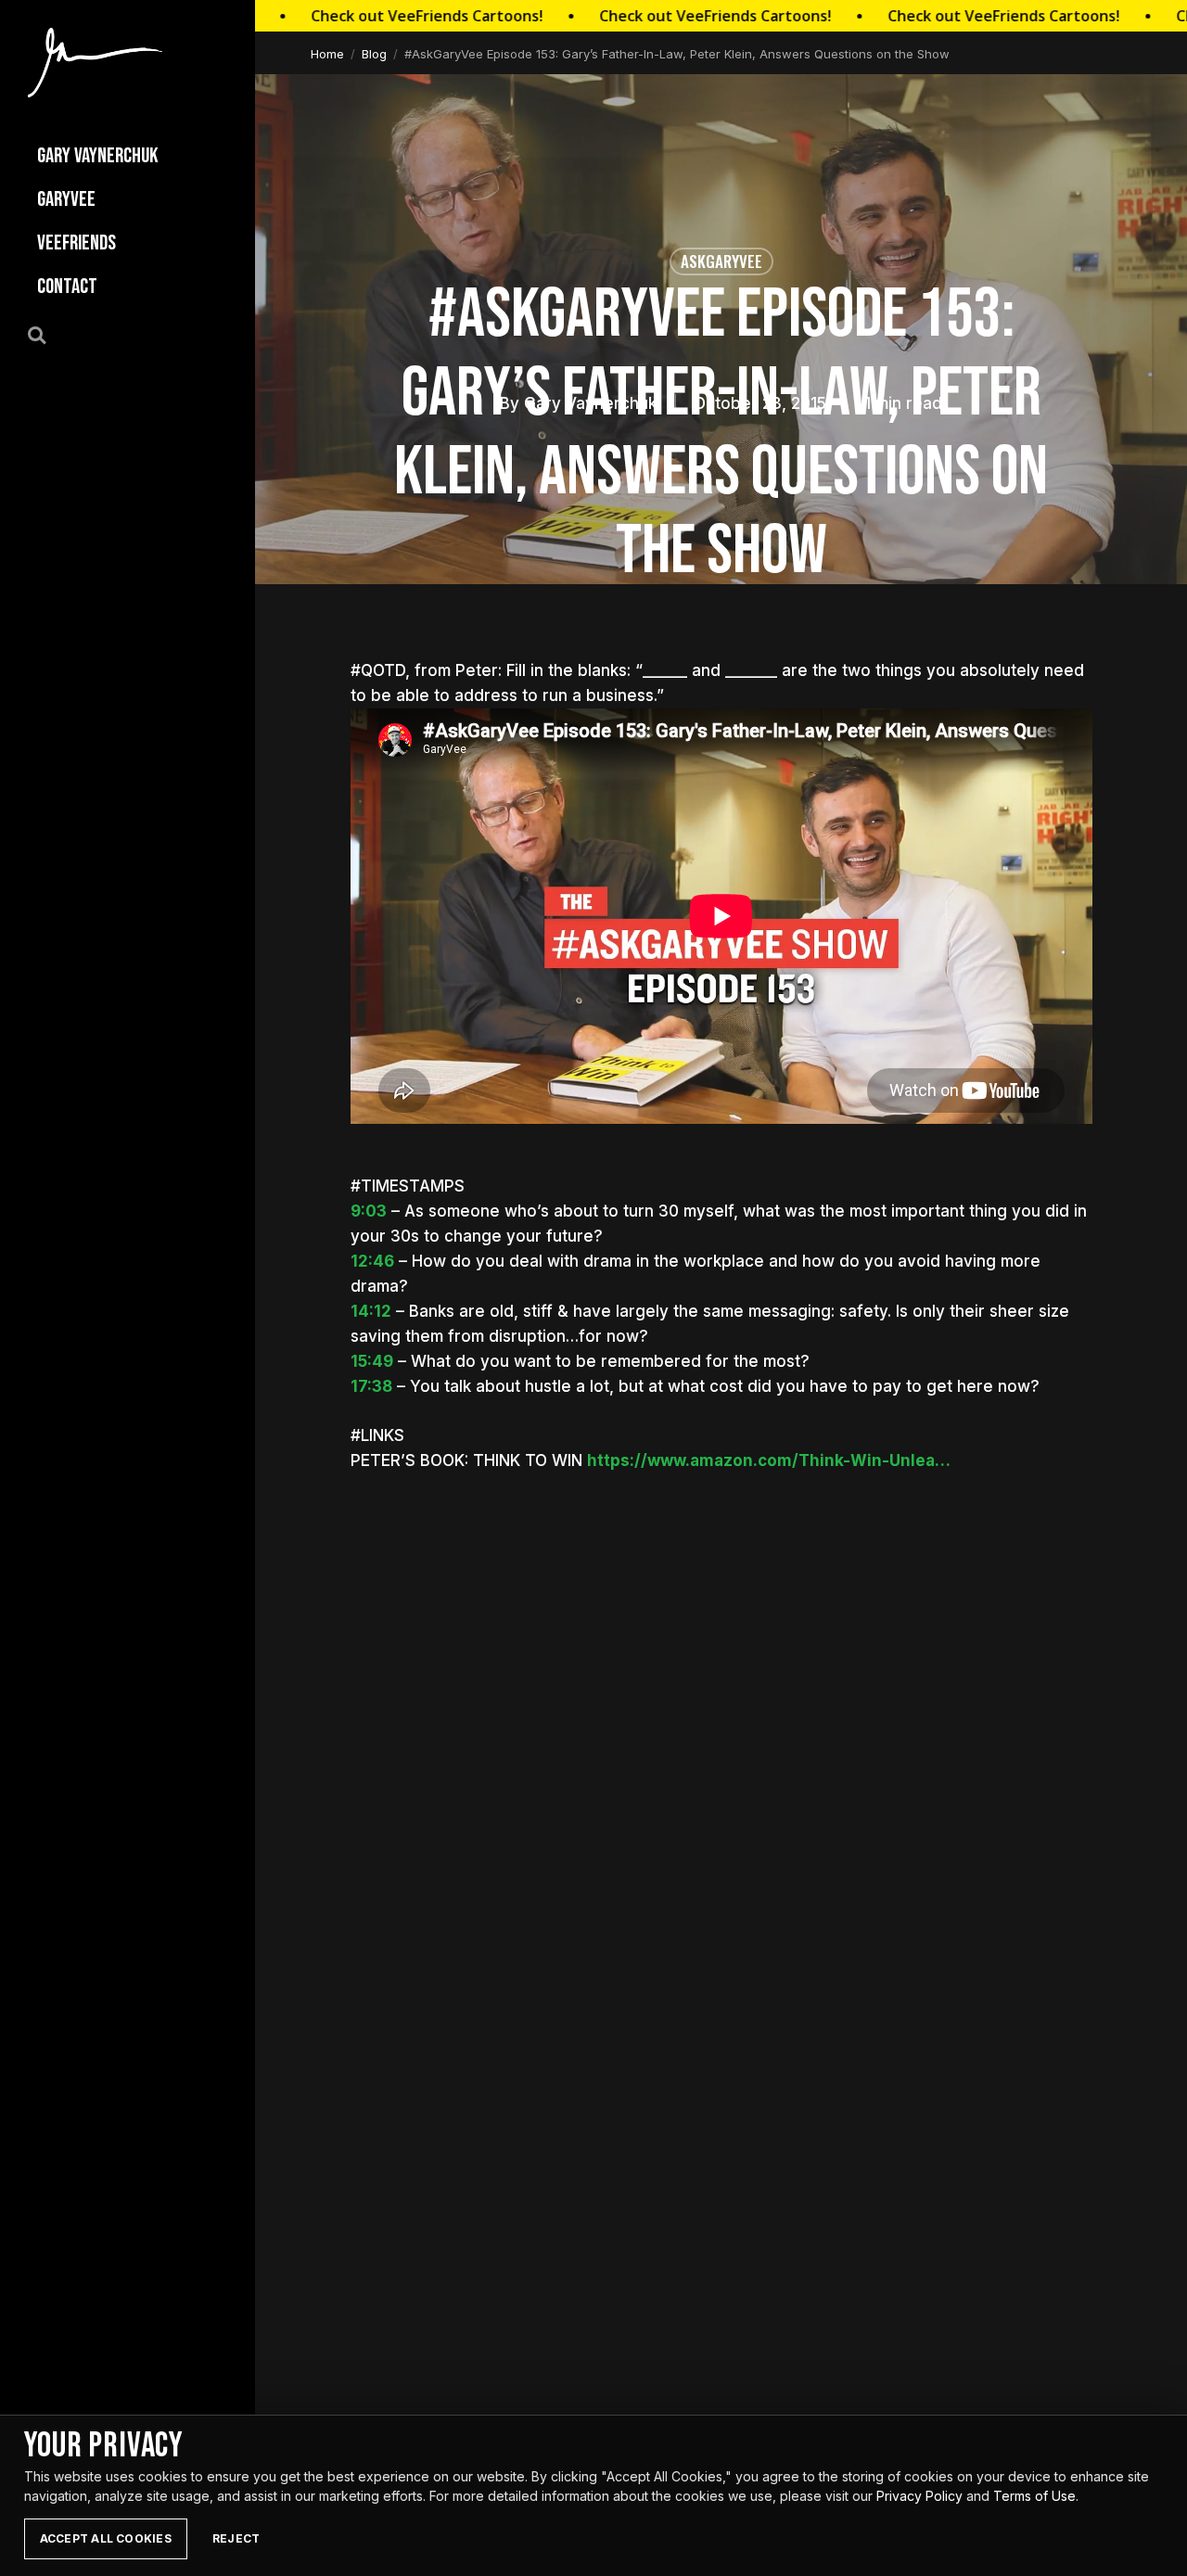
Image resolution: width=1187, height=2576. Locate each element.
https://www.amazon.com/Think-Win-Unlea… (769, 1460)
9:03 (369, 1211)
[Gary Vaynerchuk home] (95, 63)
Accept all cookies (106, 2538)
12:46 (372, 1261)
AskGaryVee (721, 261)
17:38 (371, 1386)
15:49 (372, 1361)
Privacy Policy (919, 2496)
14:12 (371, 1311)
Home (327, 54)
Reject (236, 2538)
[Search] (47, 334)
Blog (374, 54)
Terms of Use (1034, 2496)
